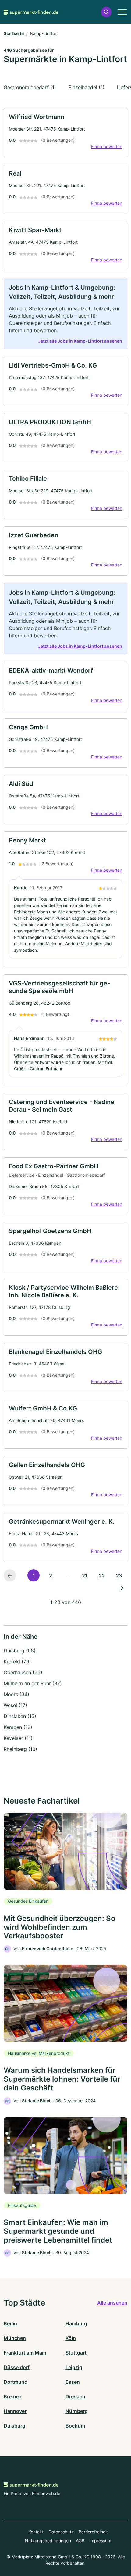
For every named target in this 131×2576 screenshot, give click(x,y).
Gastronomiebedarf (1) (30, 87)
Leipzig (74, 2367)
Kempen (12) (18, 1727)
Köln (71, 2338)
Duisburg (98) (20, 1651)
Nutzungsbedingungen (48, 2541)
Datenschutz (61, 2532)
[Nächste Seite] (121, 1588)
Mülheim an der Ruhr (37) (33, 1683)
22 (102, 1576)
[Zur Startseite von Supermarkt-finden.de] (31, 12)
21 (85, 1576)
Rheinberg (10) (20, 1749)
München (15, 2338)
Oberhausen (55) (23, 1672)
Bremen (13, 2396)
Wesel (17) (15, 1705)
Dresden (75, 2396)
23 (119, 1576)
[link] (65, 133)
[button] (106, 12)
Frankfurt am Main (25, 2353)
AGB (80, 2541)
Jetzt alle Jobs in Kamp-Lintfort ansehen (80, 341)
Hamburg (76, 2323)
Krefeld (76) (17, 1661)
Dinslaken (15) (20, 1716)
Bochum (75, 2426)
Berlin (10, 2323)
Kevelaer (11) (18, 1738)
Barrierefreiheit (93, 2532)
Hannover (15, 2411)
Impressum (100, 2541)
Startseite (14, 33)
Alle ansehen (112, 2303)
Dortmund (16, 2382)
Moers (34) (16, 1694)
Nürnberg (77, 2411)
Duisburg (14, 2426)
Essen (73, 2382)
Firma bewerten (107, 146)
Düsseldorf (17, 2367)
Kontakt (36, 2532)
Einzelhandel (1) (86, 87)
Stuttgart (76, 2353)
